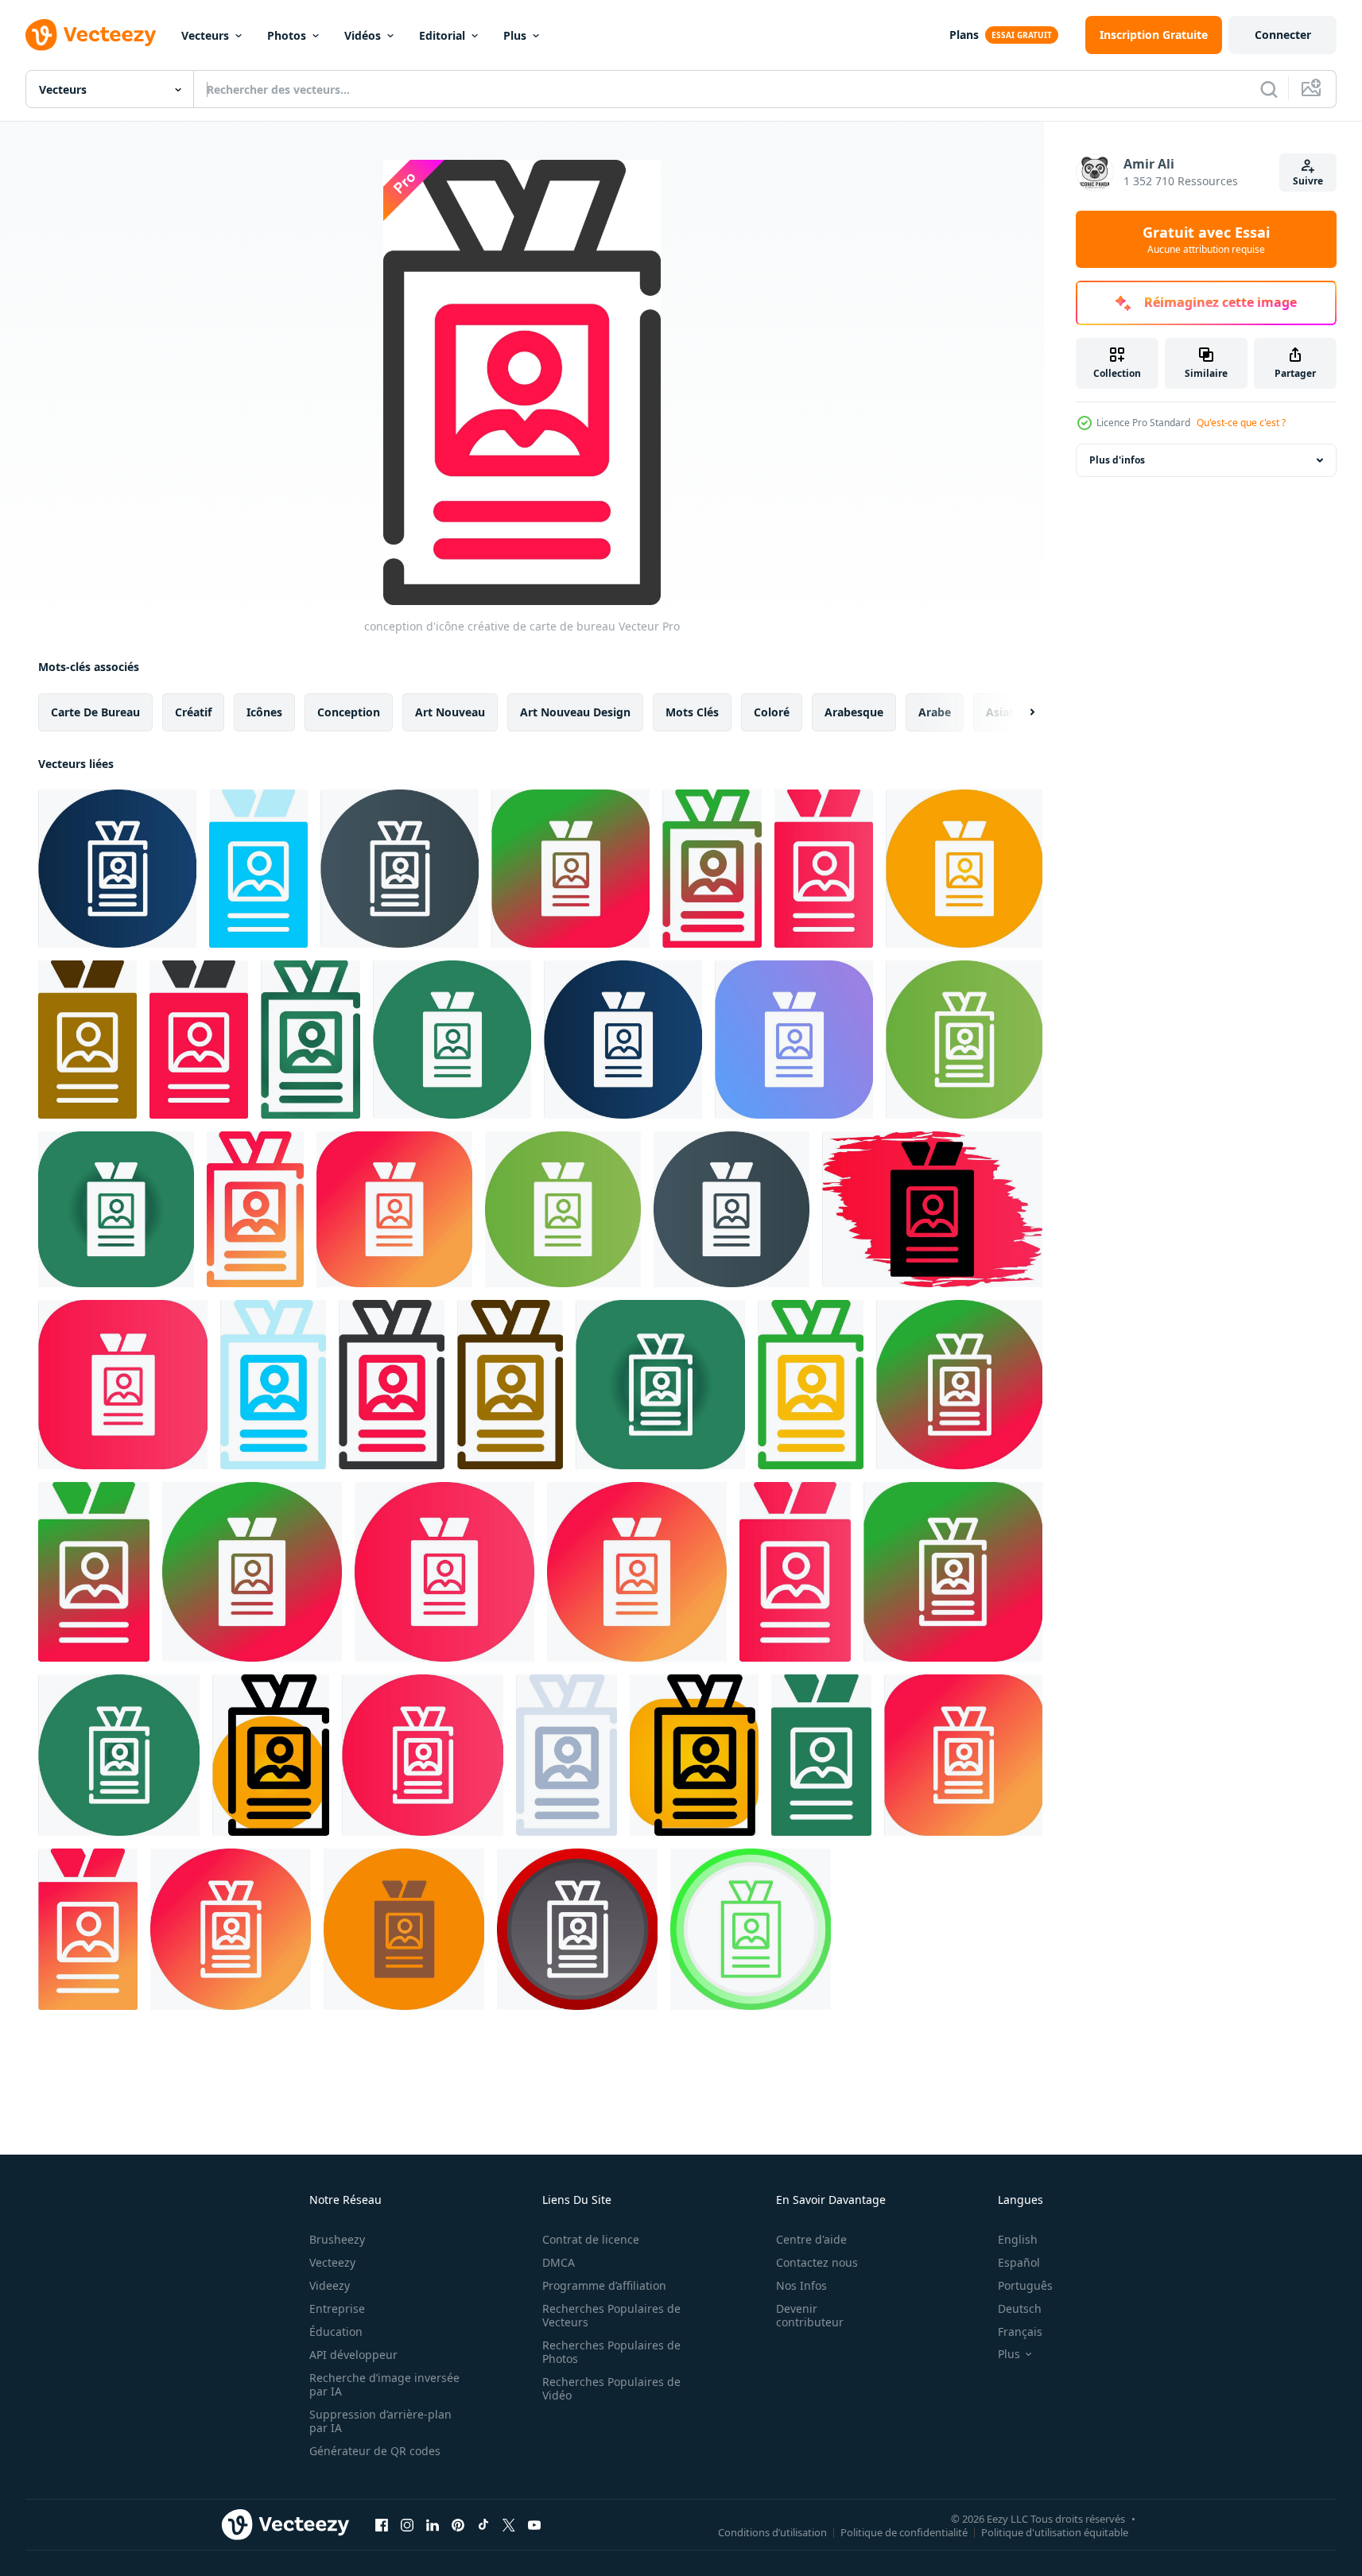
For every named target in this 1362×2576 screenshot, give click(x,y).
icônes (264, 712)
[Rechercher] (1269, 89)
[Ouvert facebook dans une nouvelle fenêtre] (382, 2524)
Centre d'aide (811, 2239)
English (1018, 2239)
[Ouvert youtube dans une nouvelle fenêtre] (534, 2524)
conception (349, 712)
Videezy (330, 2285)
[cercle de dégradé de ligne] (570, 869)
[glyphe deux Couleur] (87, 1040)
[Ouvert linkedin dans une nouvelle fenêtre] (433, 2524)
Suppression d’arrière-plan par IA (380, 2421)
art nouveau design (575, 712)
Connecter (1283, 35)
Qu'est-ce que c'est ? (1241, 423)
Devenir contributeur (810, 2315)
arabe (935, 712)
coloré (772, 712)
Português (1025, 2285)
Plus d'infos (1117, 460)
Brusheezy (337, 2239)
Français (1020, 2332)
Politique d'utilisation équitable (1055, 2531)
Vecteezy (332, 2262)
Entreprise (337, 2308)
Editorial (442, 35)
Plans (964, 35)
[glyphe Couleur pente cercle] (255, 1209)
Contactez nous (817, 2262)
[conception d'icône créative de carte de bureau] (117, 869)
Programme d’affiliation (604, 2285)
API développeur (353, 2355)
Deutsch (1020, 2308)
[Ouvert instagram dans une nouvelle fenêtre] (407, 2524)
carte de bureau (95, 712)
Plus (515, 35)
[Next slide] (1019, 712)
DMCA (559, 2262)
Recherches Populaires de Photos (611, 2352)
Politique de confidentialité (904, 2531)
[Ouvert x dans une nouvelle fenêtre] (509, 2524)
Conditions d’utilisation (772, 2531)
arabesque (854, 712)
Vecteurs (205, 35)
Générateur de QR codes (375, 2451)
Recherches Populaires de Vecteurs (611, 2315)
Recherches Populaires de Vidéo (611, 2388)
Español (1019, 2262)
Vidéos (363, 35)
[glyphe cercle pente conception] (964, 869)
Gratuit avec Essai (1206, 239)
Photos (287, 35)
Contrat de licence (591, 2239)
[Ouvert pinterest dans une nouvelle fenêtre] (458, 2524)
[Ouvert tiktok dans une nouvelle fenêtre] (483, 2524)
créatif (193, 712)
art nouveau (450, 712)
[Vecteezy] (91, 35)
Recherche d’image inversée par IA (384, 2384)
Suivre (1308, 181)
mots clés (692, 712)
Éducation (336, 2332)
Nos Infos (801, 2285)
